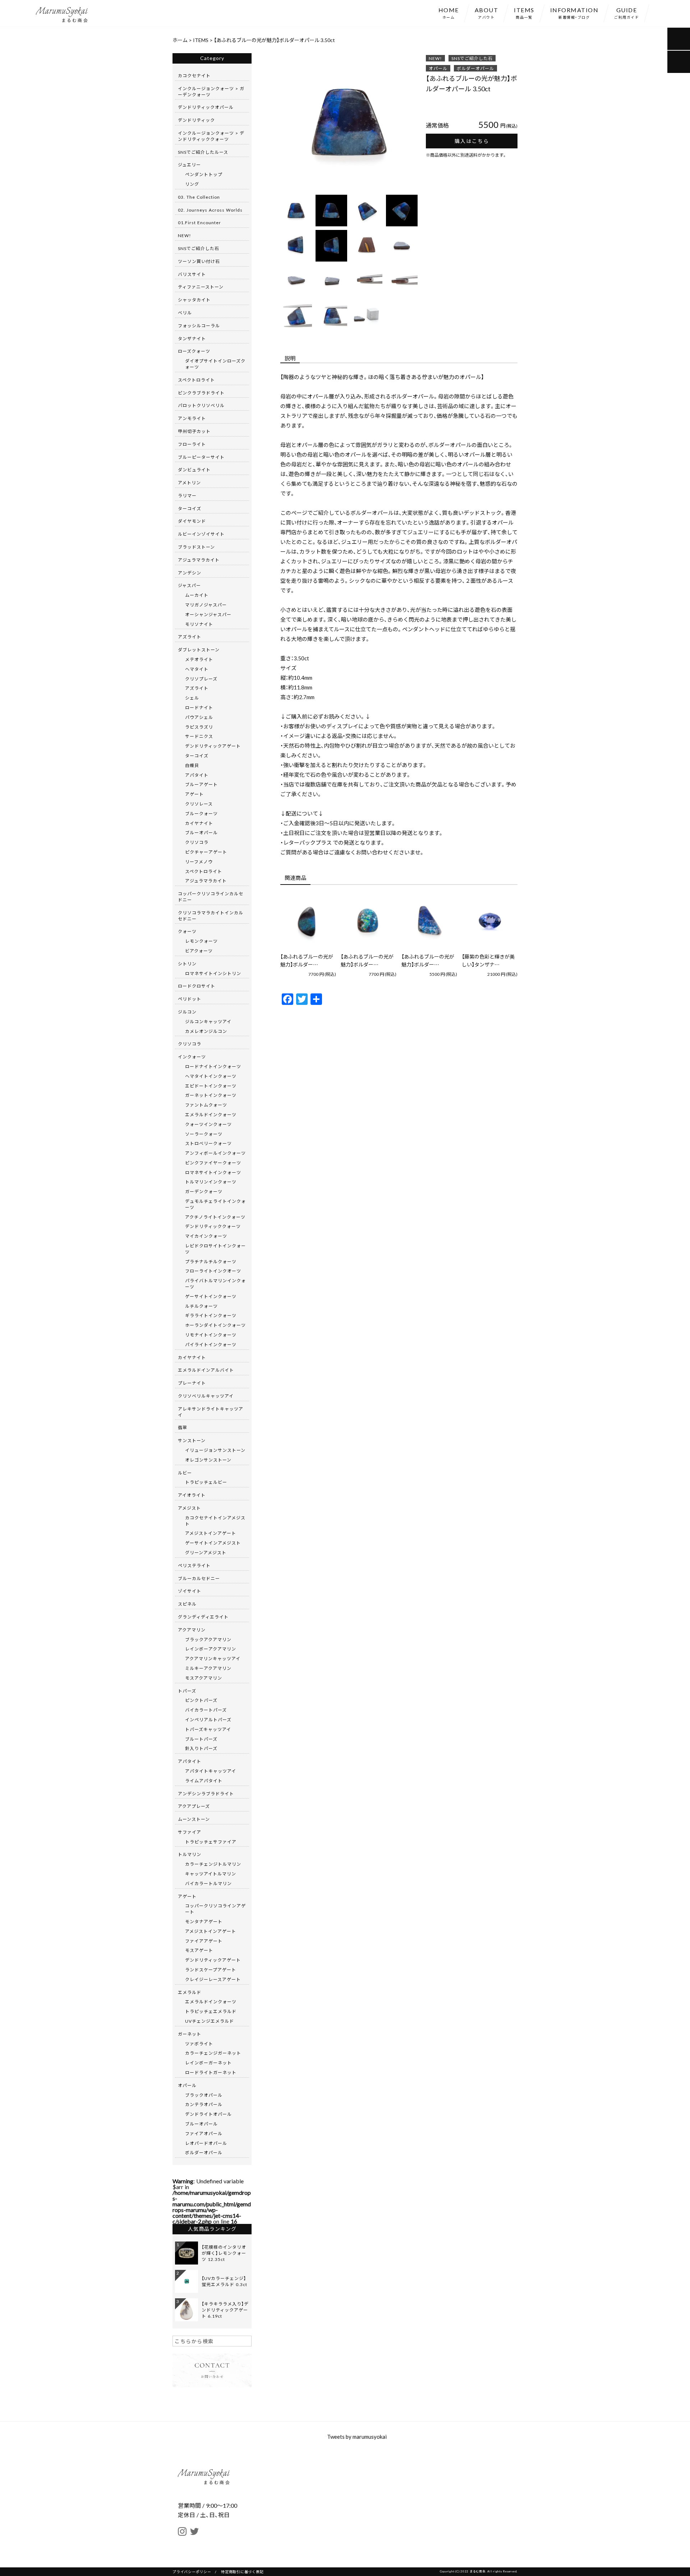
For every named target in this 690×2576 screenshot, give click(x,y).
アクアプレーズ (194, 1806)
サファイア (190, 1832)
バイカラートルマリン (208, 1883)
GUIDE (627, 13)
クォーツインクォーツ (208, 1124)
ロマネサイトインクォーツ (213, 1172)
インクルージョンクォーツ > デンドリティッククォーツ (211, 136)
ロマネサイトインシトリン (213, 973)
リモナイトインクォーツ (211, 1335)
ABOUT (487, 13)
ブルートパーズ (201, 1739)
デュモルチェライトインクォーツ (215, 1204)
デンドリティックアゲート (213, 746)
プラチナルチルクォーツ (211, 1261)
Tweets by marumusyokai (357, 2437)
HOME (449, 13)
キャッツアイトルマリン (211, 1874)
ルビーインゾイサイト (201, 534)
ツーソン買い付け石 (199, 261)
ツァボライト (199, 2044)
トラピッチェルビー (206, 1482)
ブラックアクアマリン (208, 1639)
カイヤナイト (199, 823)
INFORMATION (574, 13)
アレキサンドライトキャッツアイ (211, 1412)
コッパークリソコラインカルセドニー (211, 897)
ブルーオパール (201, 832)
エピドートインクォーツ (211, 1086)
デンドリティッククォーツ (213, 1226)
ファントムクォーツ (206, 1105)
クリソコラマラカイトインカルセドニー (211, 916)
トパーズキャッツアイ (208, 1729)
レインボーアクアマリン (211, 1649)
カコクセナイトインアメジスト (215, 1521)
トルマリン (190, 1854)
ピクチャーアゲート (206, 852)
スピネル (187, 1604)
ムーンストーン (194, 1819)
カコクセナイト (194, 75)
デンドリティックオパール (206, 107)
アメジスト (189, 1508)
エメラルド (190, 1992)
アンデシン (190, 573)
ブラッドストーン (196, 547)
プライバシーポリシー (192, 2572)
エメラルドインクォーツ (211, 1114)
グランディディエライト (203, 1617)
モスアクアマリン (204, 1678)
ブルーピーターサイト (201, 457)
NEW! (435, 58)
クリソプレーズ (201, 679)
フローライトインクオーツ (213, 1271)
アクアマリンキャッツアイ (213, 1658)
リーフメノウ (199, 862)
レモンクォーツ (201, 941)
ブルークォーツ (201, 813)
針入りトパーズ (201, 1748)
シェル (192, 698)
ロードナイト (199, 707)
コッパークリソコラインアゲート (215, 1909)
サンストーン (192, 1440)
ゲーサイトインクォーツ (211, 1296)
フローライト (192, 444)
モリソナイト (199, 624)
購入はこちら (472, 141)
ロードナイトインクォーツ (213, 1066)
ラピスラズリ (199, 727)
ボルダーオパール (475, 68)
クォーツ (187, 931)
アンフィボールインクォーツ (215, 1153)
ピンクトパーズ (201, 1700)
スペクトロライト (196, 380)
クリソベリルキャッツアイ (206, 1396)
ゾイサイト (190, 1591)
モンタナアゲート (204, 1921)
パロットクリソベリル (201, 405)
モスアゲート (199, 1950)
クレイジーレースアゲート (213, 1979)
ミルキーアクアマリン (208, 1668)
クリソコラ (197, 842)
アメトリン (189, 483)
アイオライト (192, 1495)
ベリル (185, 313)
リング (192, 184)
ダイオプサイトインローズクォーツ (215, 364)
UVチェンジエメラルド (210, 2021)
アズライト (190, 637)
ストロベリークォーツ (208, 1143)
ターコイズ (190, 508)
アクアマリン (192, 1630)
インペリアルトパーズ (208, 1719)
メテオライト (199, 659)
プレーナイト (192, 1383)
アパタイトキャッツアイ (211, 1771)
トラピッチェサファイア (211, 1842)
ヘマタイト (197, 669)
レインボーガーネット (208, 2063)
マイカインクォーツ (206, 1236)
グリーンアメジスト (206, 1552)
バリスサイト (192, 274)
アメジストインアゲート (211, 1533)
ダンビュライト (194, 470)
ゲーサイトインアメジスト (213, 1543)
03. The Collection (199, 197)
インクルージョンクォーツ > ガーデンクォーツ (211, 91)
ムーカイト (197, 595)
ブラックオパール (204, 2095)
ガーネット (190, 2034)
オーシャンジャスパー (208, 614)
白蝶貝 (192, 765)
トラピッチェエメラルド (211, 2011)
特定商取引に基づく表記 (242, 2572)
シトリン (187, 964)
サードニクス (199, 736)
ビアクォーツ (199, 951)
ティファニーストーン (201, 287)
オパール (438, 68)
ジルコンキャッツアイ (208, 1021)
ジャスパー (189, 585)
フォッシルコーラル (199, 326)
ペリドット (190, 999)
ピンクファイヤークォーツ (213, 1163)
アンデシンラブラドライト (206, 1793)
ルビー (185, 1473)
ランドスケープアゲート (211, 1970)
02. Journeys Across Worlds (210, 210)
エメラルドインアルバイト (206, 1370)
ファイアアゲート (204, 1941)
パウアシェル (199, 717)
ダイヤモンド (192, 521)
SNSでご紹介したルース (203, 152)
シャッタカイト (194, 300)
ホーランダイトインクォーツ (215, 1325)
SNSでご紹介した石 (472, 58)
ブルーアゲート (201, 784)
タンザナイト (192, 338)
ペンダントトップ (204, 174)
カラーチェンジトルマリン (213, 1864)
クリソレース (199, 804)
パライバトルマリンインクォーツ (215, 1284)
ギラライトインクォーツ (211, 1315)
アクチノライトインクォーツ (215, 1217)
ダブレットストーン (199, 650)
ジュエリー (189, 165)
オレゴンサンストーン (208, 1460)
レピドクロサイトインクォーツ (215, 1249)
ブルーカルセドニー (199, 1578)
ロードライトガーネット (211, 2072)
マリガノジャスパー (206, 605)
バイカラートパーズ (206, 1710)
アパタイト (197, 775)
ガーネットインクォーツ (211, 1095)
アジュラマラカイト (199, 560)
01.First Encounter (199, 222)
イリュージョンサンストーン (215, 1450)
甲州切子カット (194, 431)
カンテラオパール (204, 2104)
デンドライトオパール (208, 2114)
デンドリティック (196, 120)
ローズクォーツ (194, 351)
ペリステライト (194, 1565)
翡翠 (183, 1427)
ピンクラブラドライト (201, 393)
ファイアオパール (204, 2133)
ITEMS (524, 13)
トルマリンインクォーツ (211, 1182)
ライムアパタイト (204, 1781)
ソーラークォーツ (204, 1134)
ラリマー (187, 495)
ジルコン (187, 1012)
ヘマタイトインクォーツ (211, 1076)
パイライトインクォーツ (211, 1344)
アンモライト (192, 418)
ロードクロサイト (197, 986)
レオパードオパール (206, 2143)
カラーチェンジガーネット (213, 2053)
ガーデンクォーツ (204, 1191)
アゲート (194, 794)
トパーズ (187, 1691)
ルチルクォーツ (201, 1306)
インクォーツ (192, 1057)
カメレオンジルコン (206, 1031)
